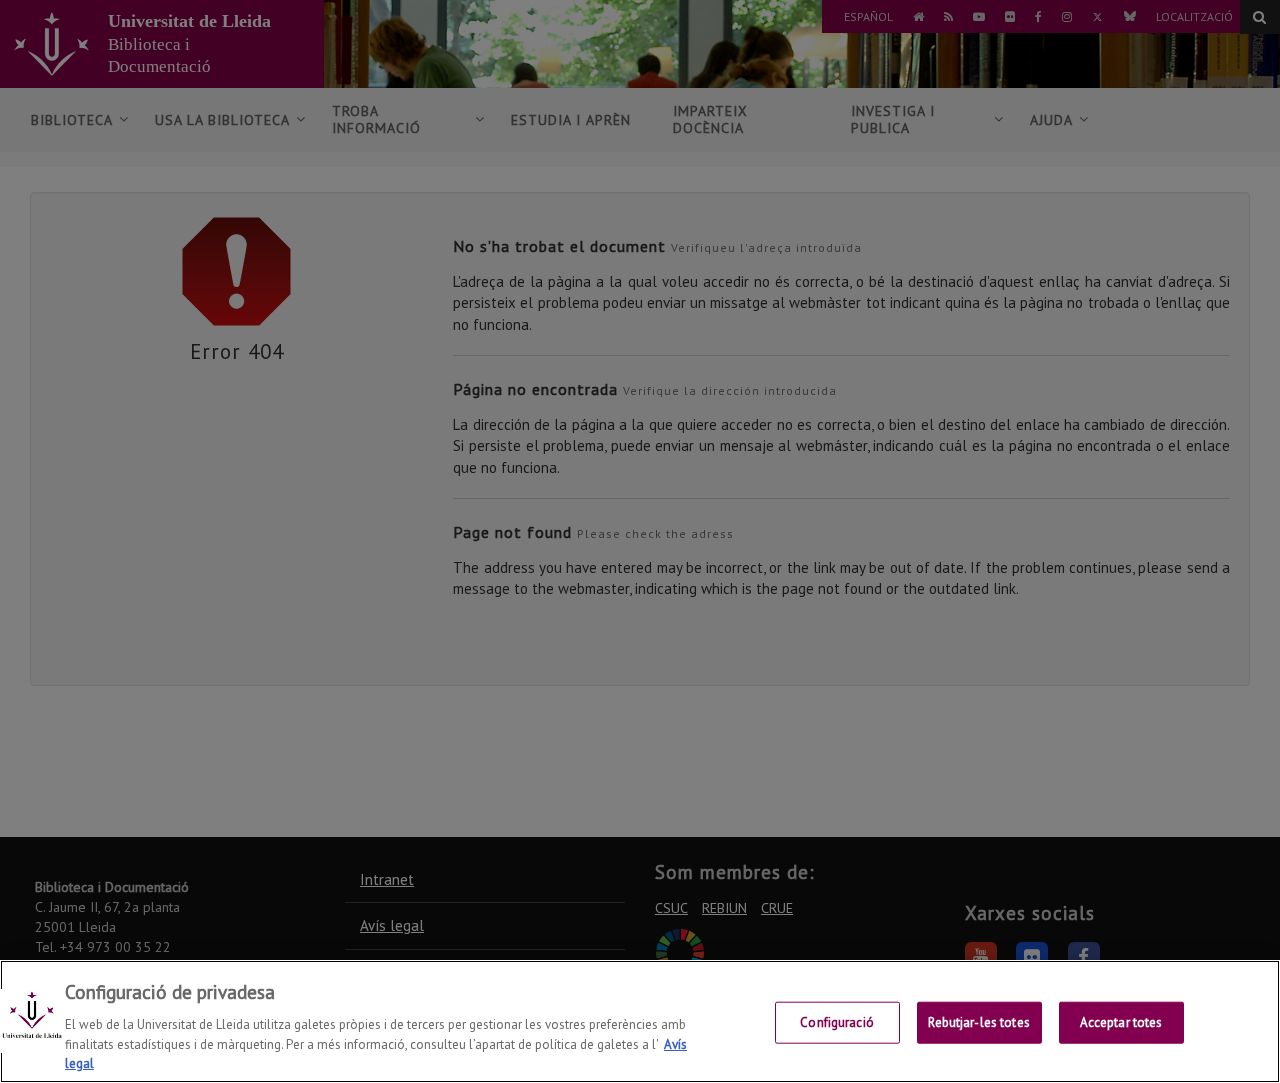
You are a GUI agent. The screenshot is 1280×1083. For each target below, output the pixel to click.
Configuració (837, 1022)
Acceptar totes (1121, 1022)
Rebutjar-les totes (978, 1022)
